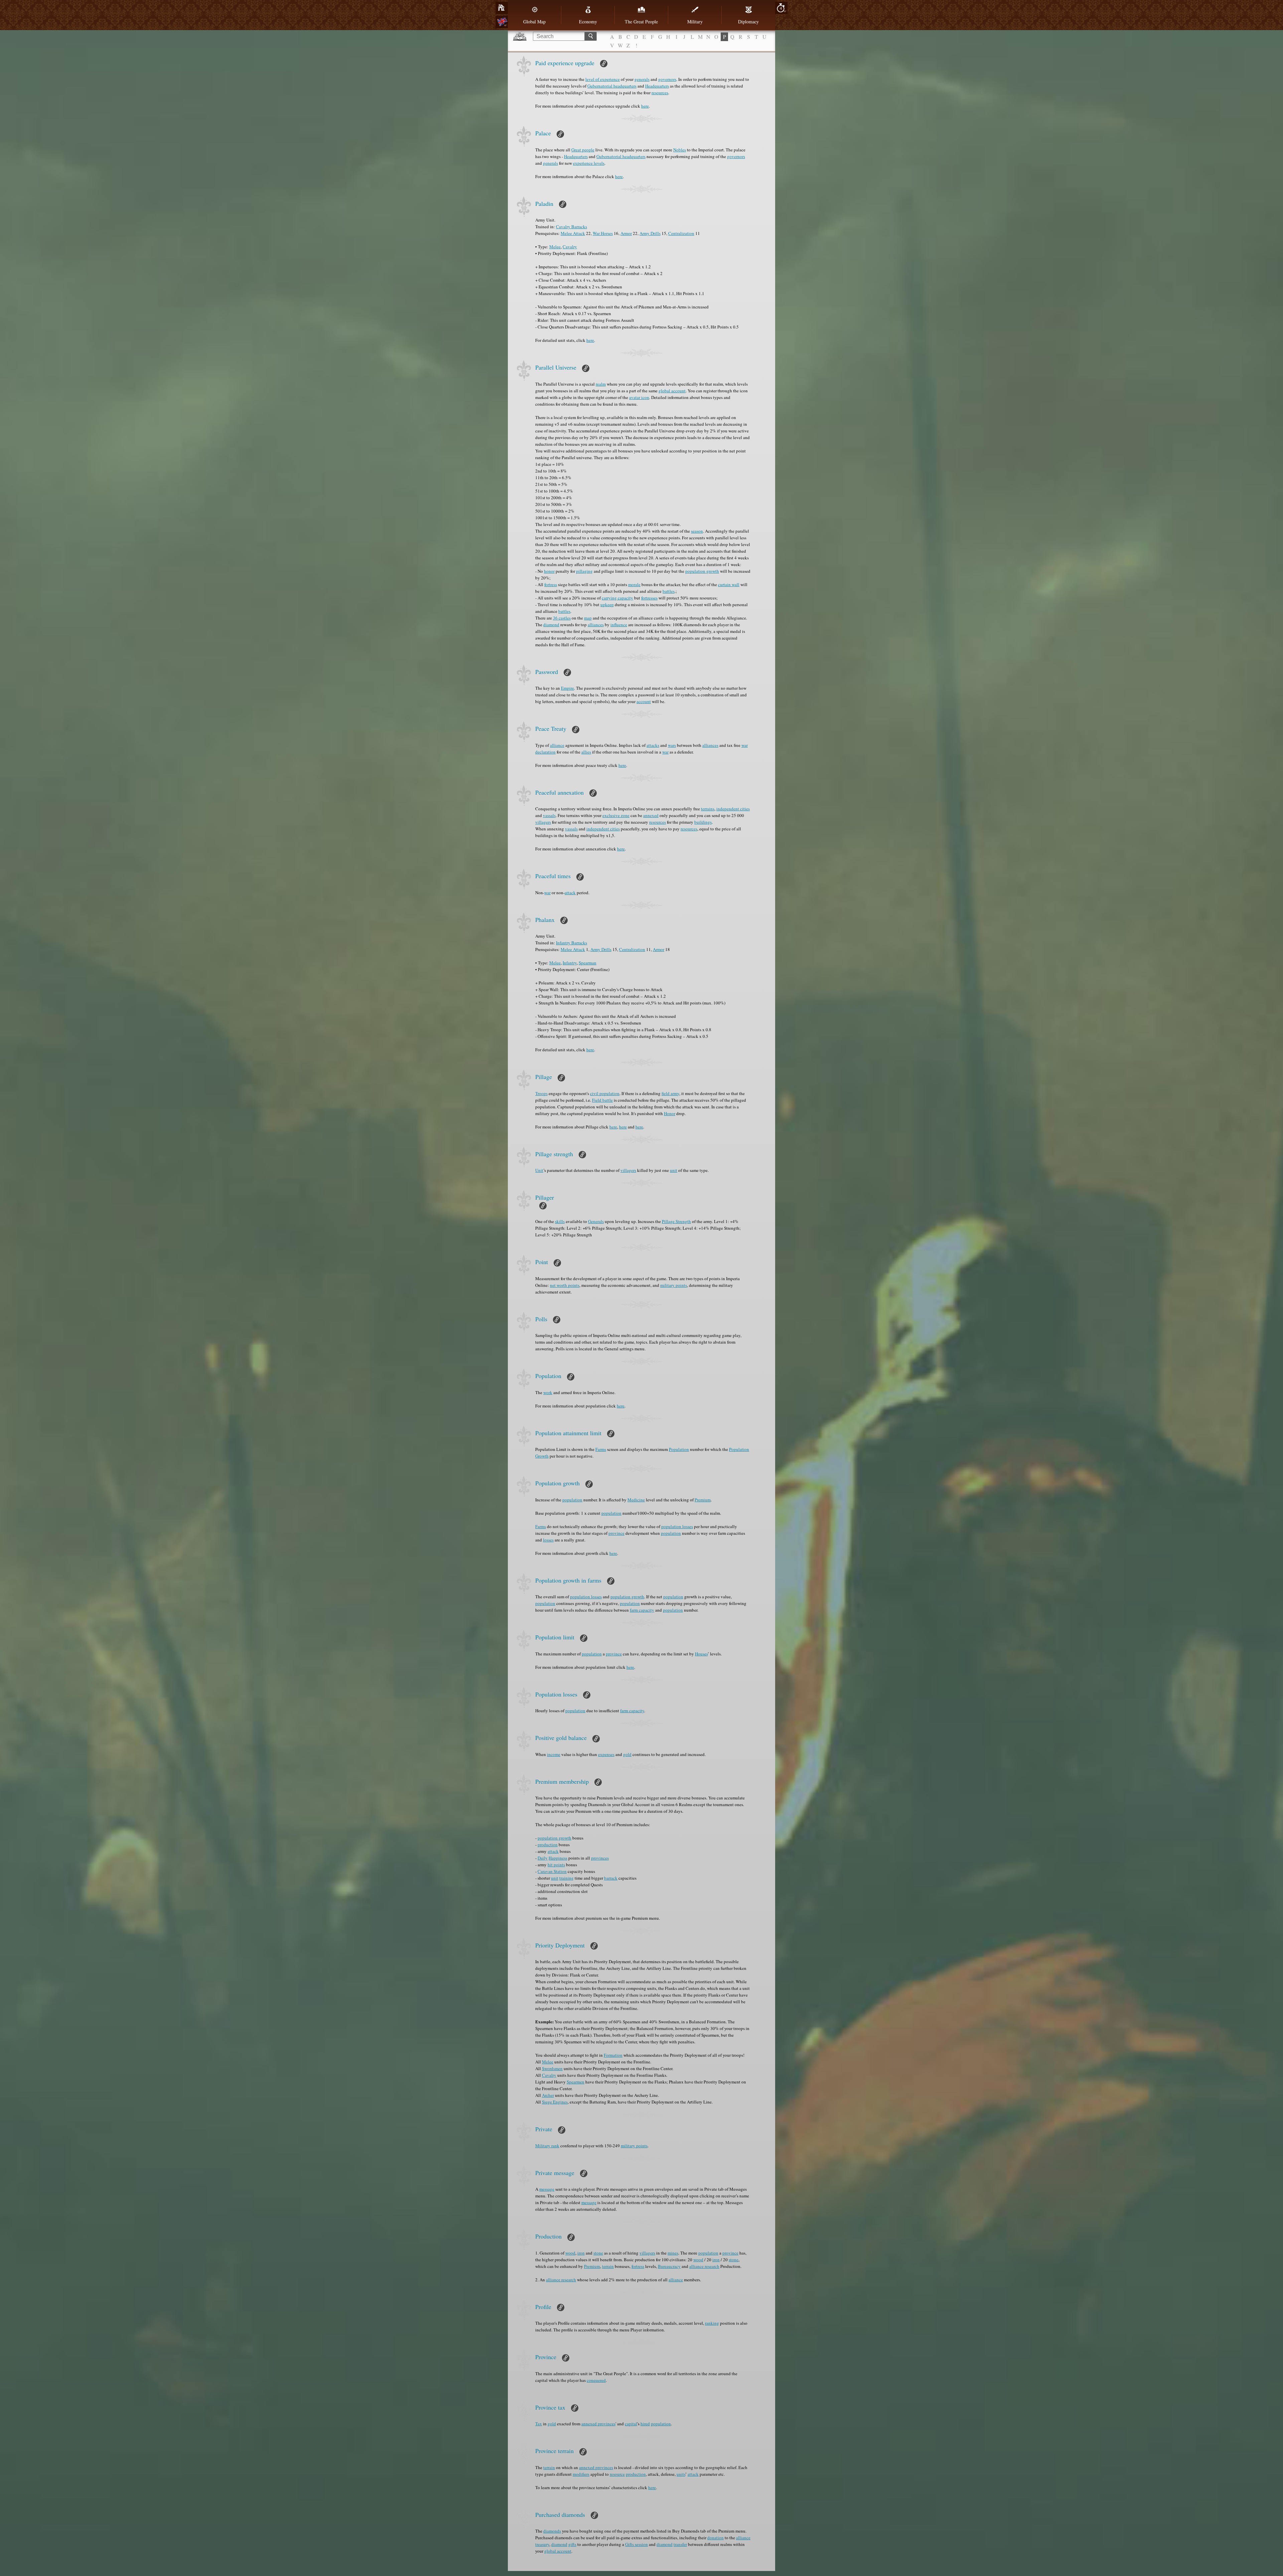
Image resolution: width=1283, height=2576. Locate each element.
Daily (543, 1858)
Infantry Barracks (572, 943)
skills (560, 1221)
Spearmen (576, 2082)
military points (674, 1285)
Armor (626, 233)
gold (627, 1754)
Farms (601, 1449)
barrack (611, 1878)
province (616, 1533)
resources (660, 93)
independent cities (733, 809)
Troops (541, 1093)
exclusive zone (616, 815)
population (572, 1500)
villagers (543, 822)
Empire (567, 688)
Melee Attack (573, 233)
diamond (551, 625)
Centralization (681, 233)
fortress (551, 584)
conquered (596, 2380)
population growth (702, 571)
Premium (703, 1500)
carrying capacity (617, 598)
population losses (677, 1526)
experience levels (589, 163)
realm (601, 384)
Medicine (636, 1500)
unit (674, 1170)
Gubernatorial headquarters (612, 86)
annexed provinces (598, 2424)
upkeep (607, 604)
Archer (548, 2095)
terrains (708, 809)
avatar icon (639, 397)
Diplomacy (748, 22)
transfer (680, 2544)
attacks (653, 745)
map (588, 618)
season (697, 531)
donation (716, 2538)
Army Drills (650, 233)
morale (634, 584)
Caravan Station (552, 1871)
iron (581, 2253)
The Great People (641, 22)
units (681, 2474)
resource (617, 2474)
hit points (556, 1865)
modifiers (581, 2474)
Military (695, 22)
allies (586, 752)
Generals (596, 1221)
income (554, 1754)
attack (570, 893)
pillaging (584, 571)
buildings (703, 822)
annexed (651, 815)
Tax (539, 2424)
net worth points (565, 1285)
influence (619, 625)
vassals (549, 815)
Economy (588, 22)
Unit (539, 1170)
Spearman (588, 963)
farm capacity (642, 1610)
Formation (613, 2055)
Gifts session (636, 2544)
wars (672, 745)
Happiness (558, 1858)
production (548, 1845)
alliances (596, 625)
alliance (557, 745)
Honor (670, 1113)
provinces (600, 1858)
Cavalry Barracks (572, 227)
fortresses (649, 598)
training (566, 1878)
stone (598, 2253)
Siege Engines (555, 2102)
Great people (583, 150)
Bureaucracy (669, 2266)
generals (642, 79)
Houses (701, 1654)
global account (672, 391)
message (547, 2189)
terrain (608, 2266)
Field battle (602, 1100)
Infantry (570, 963)
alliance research (704, 2266)
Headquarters (657, 86)
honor (549, 571)
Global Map (534, 22)
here (645, 106)
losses (548, 1540)
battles (669, 591)
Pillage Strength (676, 1221)
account (644, 701)
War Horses (603, 233)
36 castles (562, 618)
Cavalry (570, 247)
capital (631, 2424)
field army (670, 1093)
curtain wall (729, 584)
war (665, 752)
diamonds (552, 2531)
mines (673, 2253)
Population (679, 1449)
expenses (606, 1754)
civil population (605, 1093)
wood (570, 2253)
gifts (572, 2544)
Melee (555, 247)
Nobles (680, 150)
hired (645, 2424)
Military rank (547, 2146)
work (548, 1392)
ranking (712, 2323)
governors (667, 79)
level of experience (603, 79)
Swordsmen (552, 2068)
